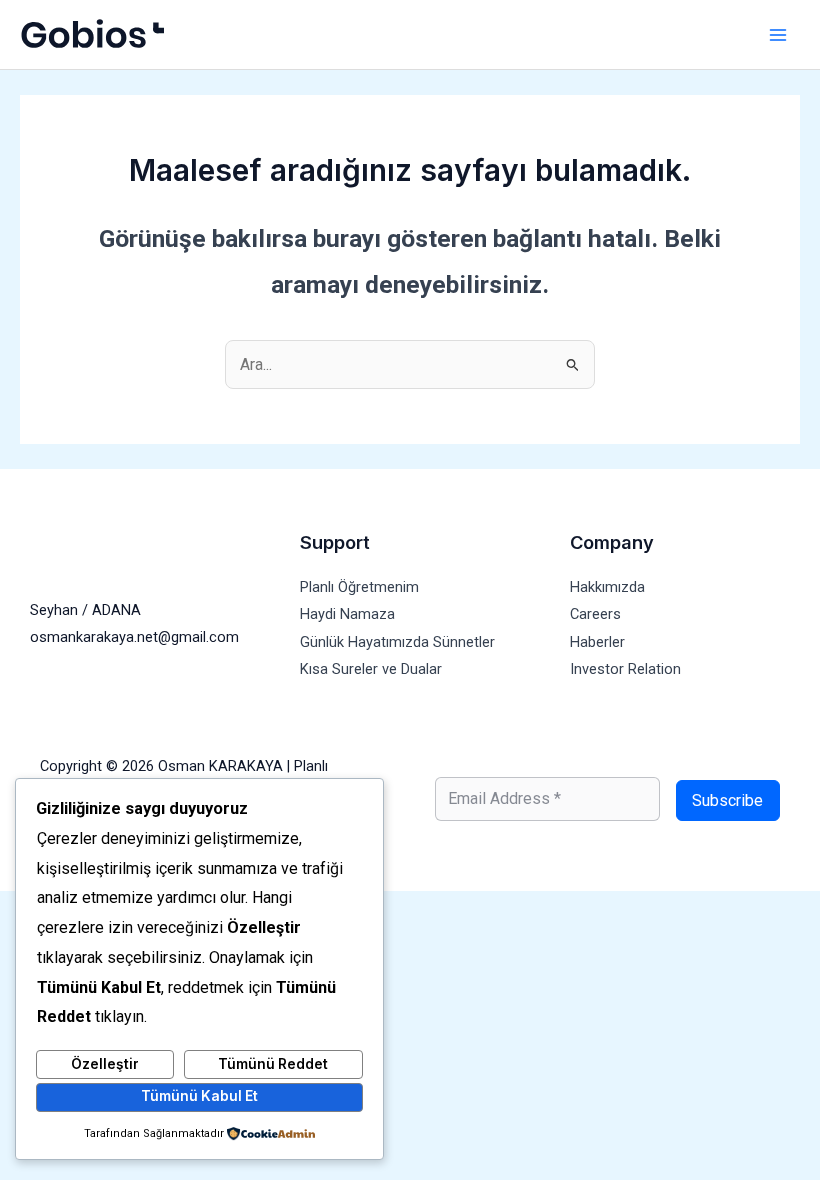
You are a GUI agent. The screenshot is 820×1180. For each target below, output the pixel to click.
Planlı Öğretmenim (359, 587)
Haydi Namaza (347, 614)
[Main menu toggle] (777, 34)
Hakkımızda (607, 587)
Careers (595, 614)
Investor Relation (625, 669)
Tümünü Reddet (273, 1064)
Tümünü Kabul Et (199, 1096)
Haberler (597, 642)
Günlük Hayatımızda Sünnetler (397, 642)
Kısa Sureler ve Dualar (371, 669)
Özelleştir (105, 1064)
